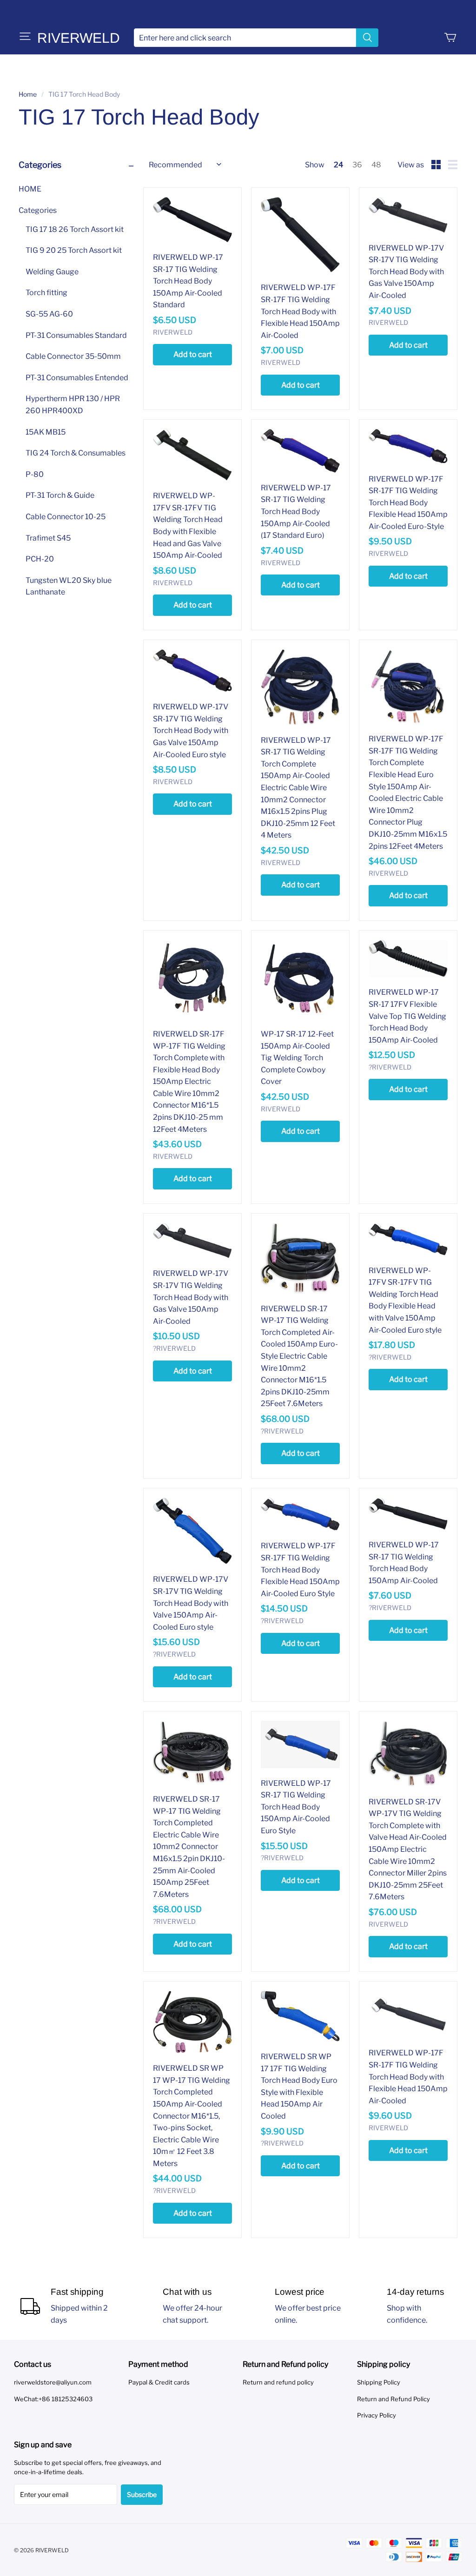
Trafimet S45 (48, 538)
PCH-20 (40, 559)
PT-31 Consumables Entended (77, 378)
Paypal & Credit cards (159, 2382)
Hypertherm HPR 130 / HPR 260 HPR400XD (73, 405)
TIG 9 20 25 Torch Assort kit (74, 250)
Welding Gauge (52, 272)
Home (28, 94)
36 (357, 165)
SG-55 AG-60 (49, 314)
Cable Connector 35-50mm (73, 356)
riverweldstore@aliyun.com (53, 2382)
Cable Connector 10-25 (66, 517)
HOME (30, 189)
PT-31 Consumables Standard (76, 335)
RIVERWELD (79, 38)
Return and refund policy (278, 2382)
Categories (38, 210)
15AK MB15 (46, 432)
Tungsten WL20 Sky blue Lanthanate (69, 586)
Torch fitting (46, 293)
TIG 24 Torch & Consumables (76, 453)
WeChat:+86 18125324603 (53, 2399)
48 (376, 165)
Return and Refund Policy (393, 2399)
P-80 (35, 474)
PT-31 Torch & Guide (60, 495)
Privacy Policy (377, 2415)
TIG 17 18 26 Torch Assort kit (75, 229)
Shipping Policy (379, 2382)
